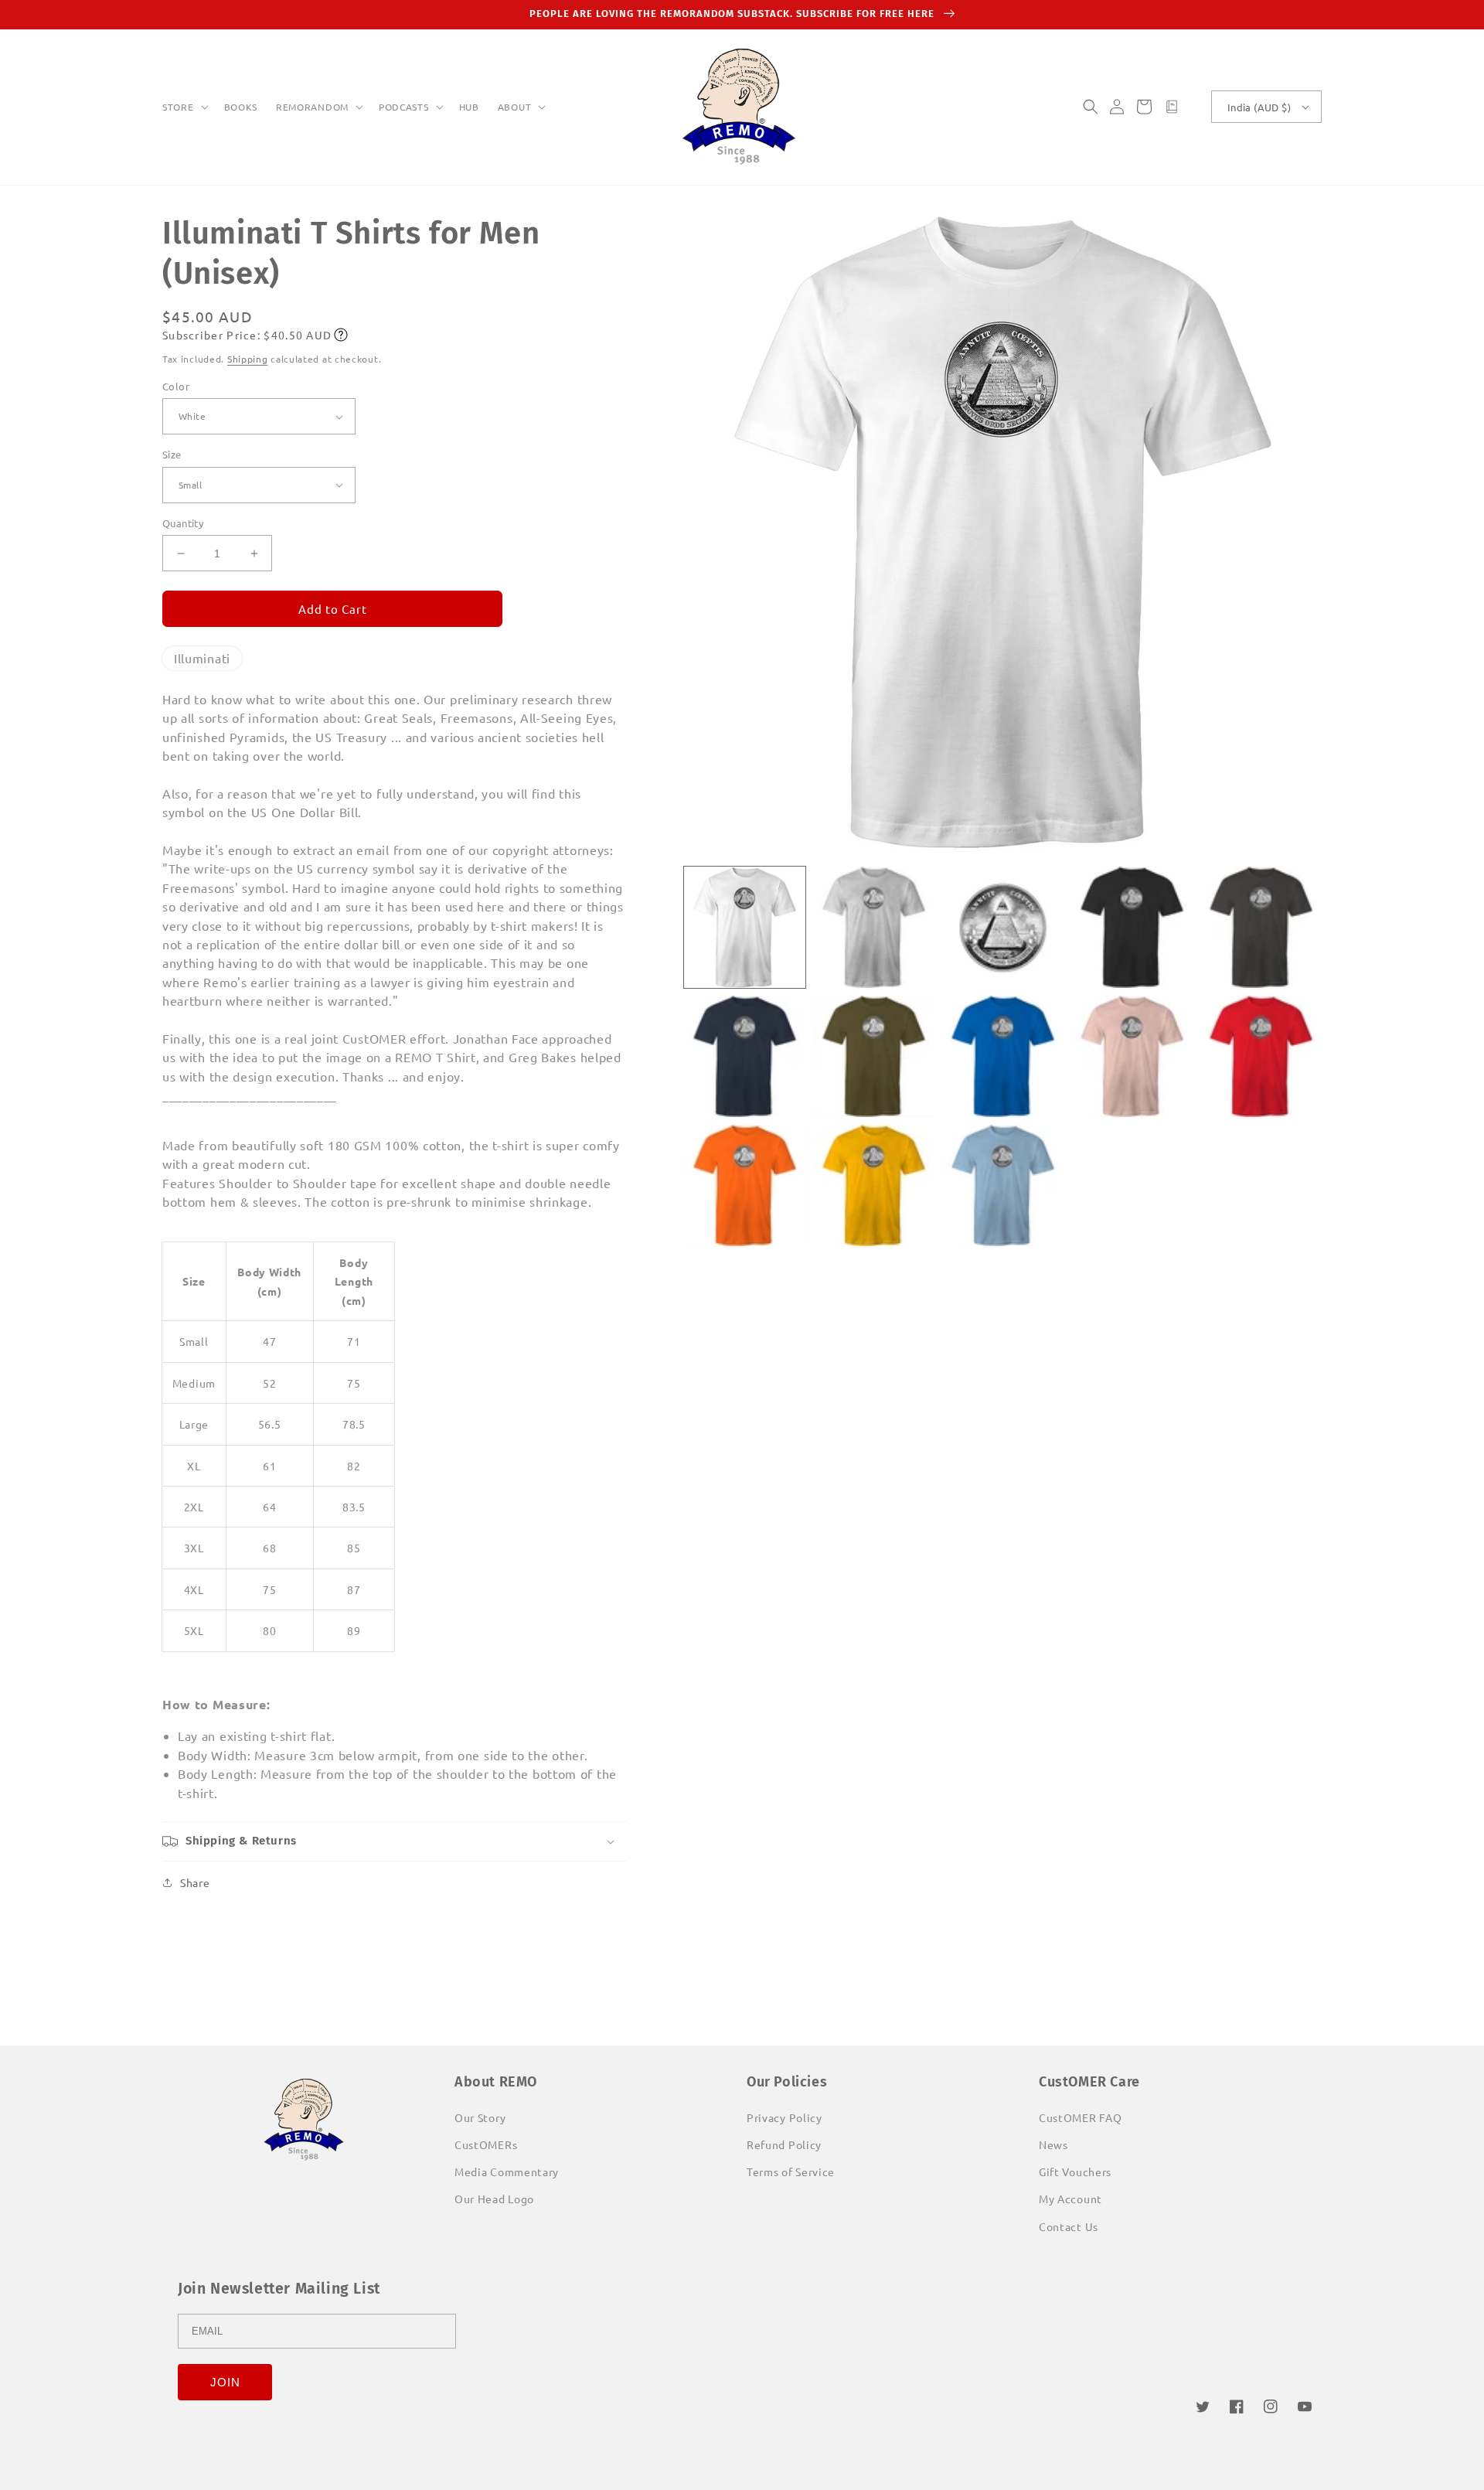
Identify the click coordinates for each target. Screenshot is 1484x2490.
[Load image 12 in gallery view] (874, 1185)
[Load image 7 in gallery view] (874, 1056)
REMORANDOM (312, 107)
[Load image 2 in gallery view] (874, 927)
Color (176, 386)
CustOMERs (486, 2144)
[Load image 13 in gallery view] (1003, 1185)
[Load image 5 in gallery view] (1261, 927)
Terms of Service (791, 2172)
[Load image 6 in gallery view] (745, 1056)
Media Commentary (507, 2172)
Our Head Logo (494, 2199)
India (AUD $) (1259, 107)
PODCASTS (404, 107)
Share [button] (195, 1882)
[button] (184, 107)
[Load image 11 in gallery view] (745, 1185)
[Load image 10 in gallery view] (1261, 1056)
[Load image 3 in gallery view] (1003, 927)
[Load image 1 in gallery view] (745, 927)
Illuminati (202, 658)
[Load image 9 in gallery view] (1132, 1056)
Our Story (480, 2117)
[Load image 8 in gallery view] (1003, 1056)
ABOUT (515, 107)
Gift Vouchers (1075, 2172)
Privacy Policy (785, 2117)
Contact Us (1069, 2226)
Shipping (248, 359)
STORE (178, 107)
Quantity (183, 523)
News (1053, 2144)
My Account (1070, 2199)
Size (172, 454)
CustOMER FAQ (1080, 2117)
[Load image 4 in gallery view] (1132, 927)
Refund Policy (784, 2144)
